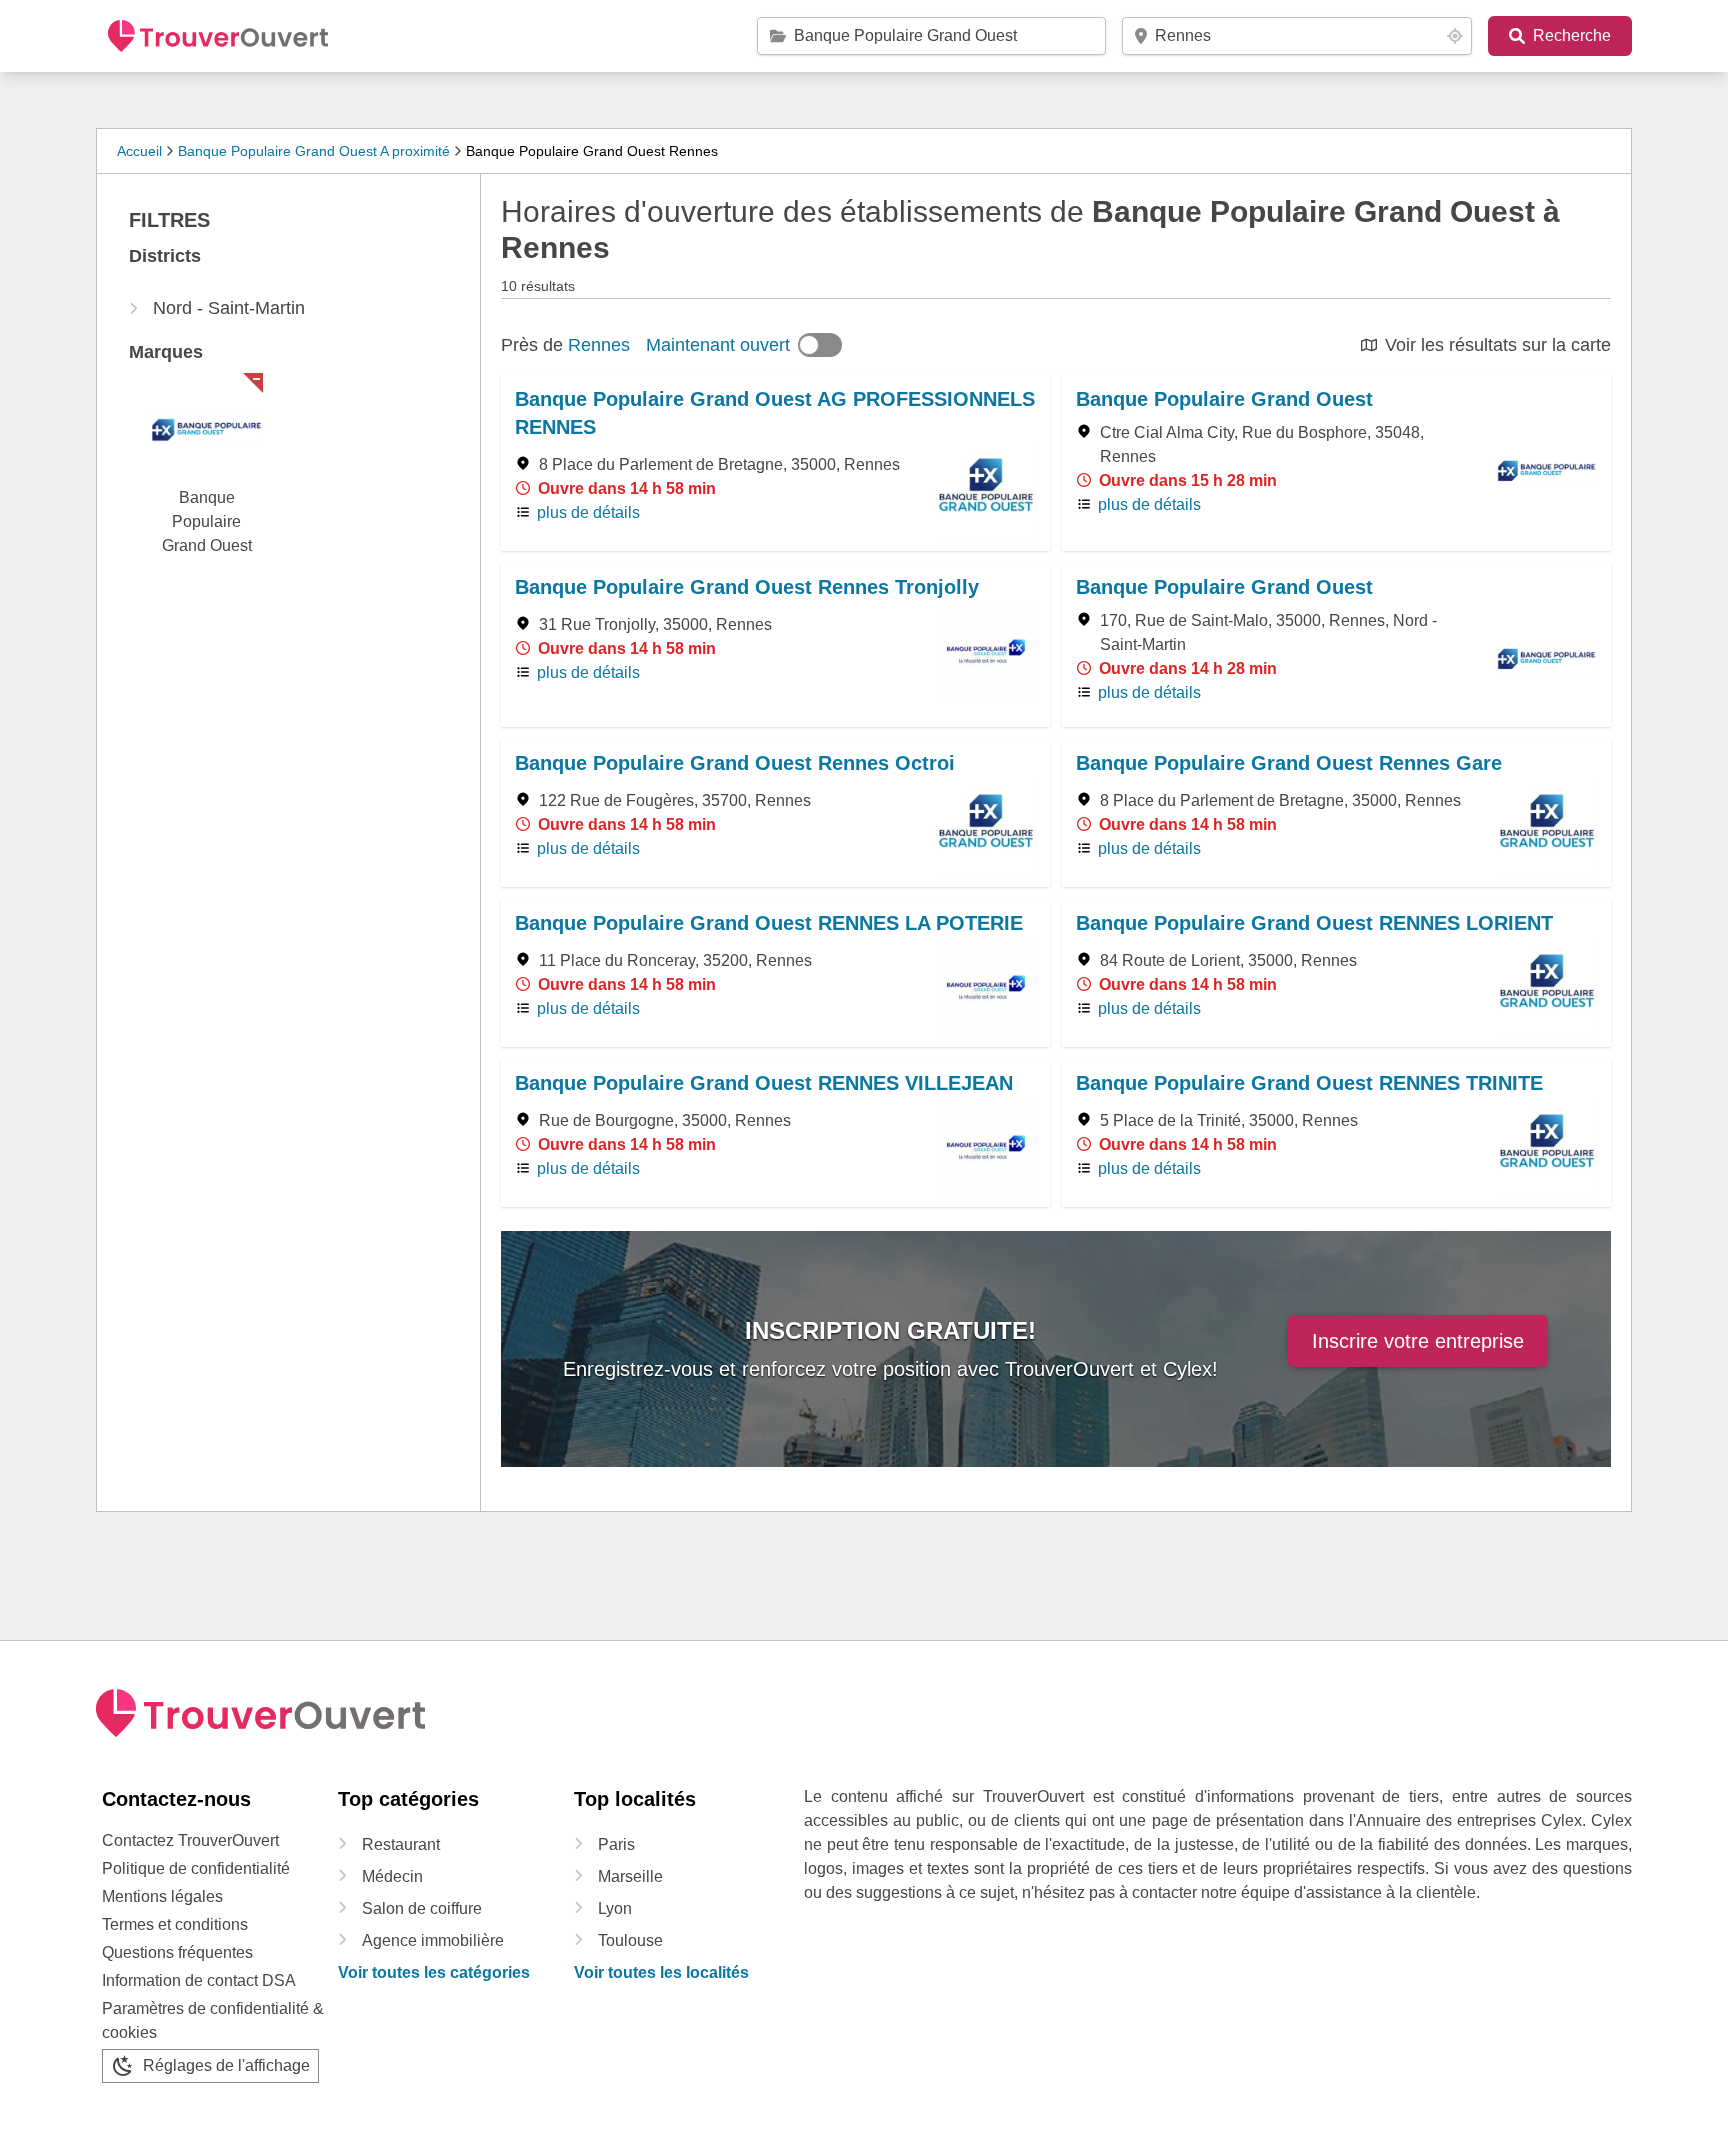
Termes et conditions (175, 1924)
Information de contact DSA (199, 1980)
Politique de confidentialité (196, 1868)
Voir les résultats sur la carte (1498, 345)
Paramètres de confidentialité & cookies (213, 2020)
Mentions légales (162, 1896)
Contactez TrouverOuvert (190, 1840)
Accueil (139, 151)
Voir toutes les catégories (434, 1972)
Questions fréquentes (177, 1952)
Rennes (599, 345)
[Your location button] (1455, 36)
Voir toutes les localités (661, 1972)
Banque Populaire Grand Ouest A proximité (314, 151)
